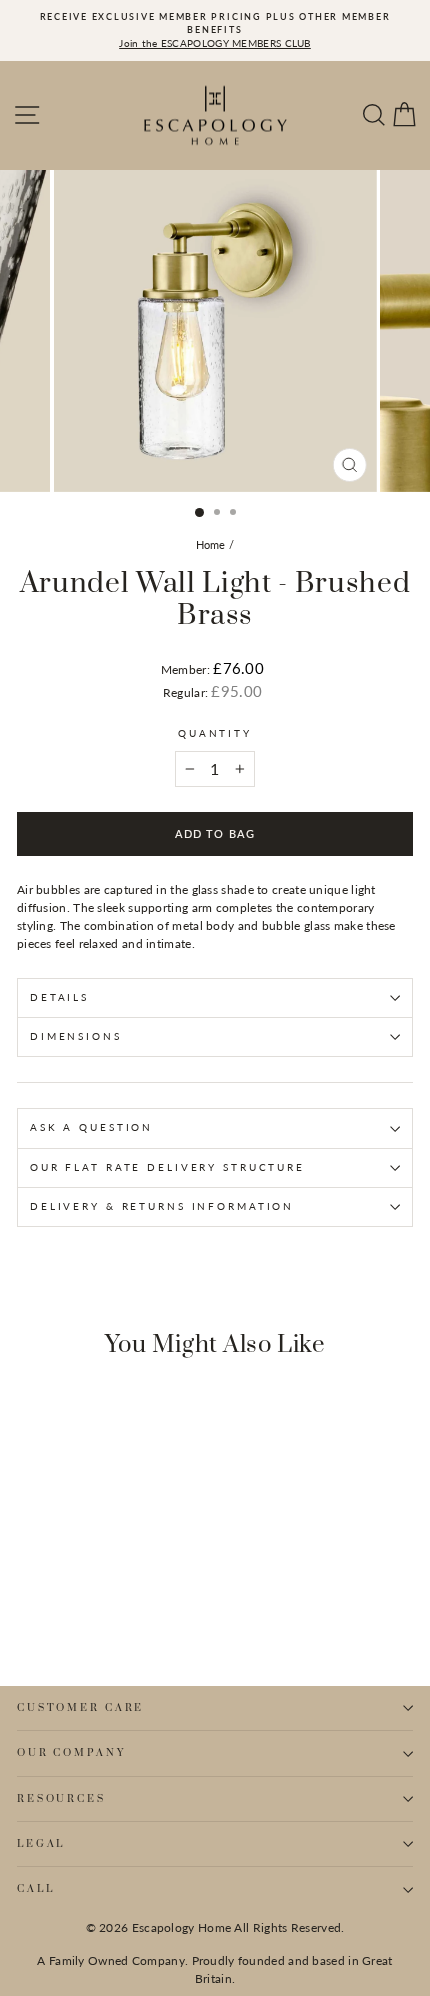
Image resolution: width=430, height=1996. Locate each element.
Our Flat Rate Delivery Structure (167, 1167)
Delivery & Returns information (162, 1206)
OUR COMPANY (71, 1753)
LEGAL (41, 1844)
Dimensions (76, 1036)
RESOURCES (61, 1799)
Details (59, 997)
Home (211, 544)
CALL (35, 1889)
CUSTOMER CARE (80, 1708)
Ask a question (91, 1127)
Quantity (215, 733)
